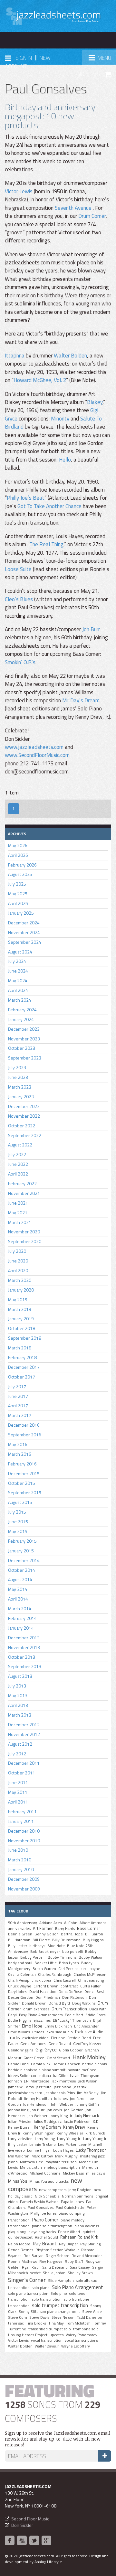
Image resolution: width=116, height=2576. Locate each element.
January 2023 (21, 1096)
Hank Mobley (89, 2057)
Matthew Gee (32, 2162)
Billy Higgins (93, 1940)
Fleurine (58, 2038)
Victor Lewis (19, 191)
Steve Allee (92, 2312)
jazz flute (44, 2087)
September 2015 (25, 1492)
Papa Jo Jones (72, 2202)
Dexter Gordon (21, 1997)
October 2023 (22, 1048)
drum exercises (36, 2009)
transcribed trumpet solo (50, 2329)
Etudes (38, 2032)
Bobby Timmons (62, 1957)
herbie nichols (94, 2064)
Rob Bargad (34, 2256)
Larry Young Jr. (69, 2139)
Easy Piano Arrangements (41, 2015)
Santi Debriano (55, 2267)
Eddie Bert (74, 2015)
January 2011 (21, 1821)
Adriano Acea (51, 1923)
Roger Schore (58, 2256)
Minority (60, 419)
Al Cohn (71, 1923)
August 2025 (20, 874)
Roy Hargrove (51, 2262)
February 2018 (22, 1357)
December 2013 (24, 1638)
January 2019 (21, 1319)
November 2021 (24, 1193)
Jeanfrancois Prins (60, 2093)
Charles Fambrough (55, 1975)
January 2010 (21, 1869)
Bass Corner (89, 1928)
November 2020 (24, 1232)
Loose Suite (18, 569)
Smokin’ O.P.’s (20, 662)
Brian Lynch (69, 1963)
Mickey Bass (73, 2173)
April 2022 (18, 1174)
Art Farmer (43, 1928)
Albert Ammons (93, 1923)
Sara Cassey (80, 2267)
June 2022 (18, 1164)
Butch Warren (44, 1969)
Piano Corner (45, 2219)
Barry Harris (65, 1929)
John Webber (62, 2104)
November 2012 (24, 1734)
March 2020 (20, 1280)
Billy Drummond (66, 1940)
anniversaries (19, 1929)
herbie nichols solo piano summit (37, 2070)
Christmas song (91, 1980)
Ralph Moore (19, 2244)
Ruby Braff (74, 2262)
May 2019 (18, 1299)
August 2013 (20, 1676)
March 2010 (20, 1860)
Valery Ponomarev (82, 2335)
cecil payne (90, 1969)
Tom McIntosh (78, 2323)
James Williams (21, 2087)
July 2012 (17, 1754)
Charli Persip (19, 1980)
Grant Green (34, 2058)
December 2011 (24, 1763)
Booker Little (46, 1963)
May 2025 (18, 894)
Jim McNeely (88, 2093)
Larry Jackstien (20, 2139)
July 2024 (17, 961)
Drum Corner (92, 216)
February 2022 (22, 1183)
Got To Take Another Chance (49, 506)
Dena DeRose (70, 1992)
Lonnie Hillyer (39, 2150)
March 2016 (20, 1454)
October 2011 (22, 1773)
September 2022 (25, 1135)
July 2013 (17, 1686)
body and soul (20, 1963)
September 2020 (25, 1241)
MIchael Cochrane (45, 2173)
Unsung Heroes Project (28, 2335)
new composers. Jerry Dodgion (65, 2190)
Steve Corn (18, 2317)
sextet (35, 2273)
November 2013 (24, 1647)
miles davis (96, 2173)
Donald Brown (34, 2003)
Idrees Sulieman (22, 2076)
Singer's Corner (27, 2280)
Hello (65, 460)
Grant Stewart (58, 2058)
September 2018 (25, 1338)
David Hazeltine (43, 1992)
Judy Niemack (87, 2115)
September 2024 (25, 942)
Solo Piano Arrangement (77, 2287)
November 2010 (24, 1841)
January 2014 (21, 1628)
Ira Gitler (60, 2076)
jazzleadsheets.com (25, 2093)
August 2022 (20, 1145)
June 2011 (18, 1782)
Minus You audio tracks (49, 2181)
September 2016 (25, 1435)
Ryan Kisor (31, 2267)
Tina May (56, 2323)
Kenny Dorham (47, 2127)
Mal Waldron (19, 2156)
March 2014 (20, 1608)
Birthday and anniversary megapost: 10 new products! (50, 116)
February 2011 (22, 1811)
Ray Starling (90, 2244)
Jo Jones (61, 2099)
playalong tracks (42, 2232)
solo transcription (47, 2299)
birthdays (37, 1946)
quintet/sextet (20, 2237)
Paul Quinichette (70, 2208)
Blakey (95, 402)
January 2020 (21, 1290)
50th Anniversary (23, 1923)
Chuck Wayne (20, 1986)
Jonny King (59, 2116)
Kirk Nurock (95, 2133)
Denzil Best (94, 1992)
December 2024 (24, 923)
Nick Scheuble (47, 2196)
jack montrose (64, 2081)
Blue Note (56, 1946)
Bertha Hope (72, 1934)
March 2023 (20, 1087)
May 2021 (18, 1213)
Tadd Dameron (89, 2317)
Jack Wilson (88, 2081)
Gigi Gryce (46, 2049)
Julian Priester (20, 2122)
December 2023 (24, 1029)
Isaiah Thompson (85, 2076)
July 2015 (17, 1512)
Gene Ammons (33, 2044)
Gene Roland (60, 2044)
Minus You (18, 2181)
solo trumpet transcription (60, 2305)
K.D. (96, 2122)
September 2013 (25, 1666)
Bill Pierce (41, 1940)
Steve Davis (39, 2317)
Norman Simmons (77, 2196)
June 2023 (18, 1077)
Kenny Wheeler (70, 2133)
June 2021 (18, 1203)
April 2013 (18, 1705)
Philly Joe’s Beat (26, 498)
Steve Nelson (63, 2317)
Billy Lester (18, 1946)
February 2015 (22, 1541)
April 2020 (18, 1270)
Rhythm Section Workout (57, 2250)
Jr (71, 2116)
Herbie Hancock (66, 2064)
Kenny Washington (39, 2133)
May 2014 (18, 1589)
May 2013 (18, 1695)
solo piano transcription (28, 2294)
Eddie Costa (96, 2015)
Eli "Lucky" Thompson (72, 2020)
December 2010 (24, 1831)
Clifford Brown (46, 1986)
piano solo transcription (52, 2226)
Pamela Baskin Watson (39, 2202)
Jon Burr (91, 629)
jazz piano (63, 2087)
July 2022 (17, 1154)
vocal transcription (47, 2340)
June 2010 (18, 1850)
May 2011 (18, 1792)
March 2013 (20, 1715)
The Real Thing (46, 544)
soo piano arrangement (60, 2312)
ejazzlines (42, 2020)
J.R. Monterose (37, 2081)
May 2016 (18, 1444)
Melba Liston (31, 2167)
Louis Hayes (63, 2150)
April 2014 (18, 1599)
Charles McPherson (90, 1975)
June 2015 (18, 1522)
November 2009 (24, 1889)
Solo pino (59, 2294)
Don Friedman (48, 1997)
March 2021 (20, 1222)
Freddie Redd (79, 2038)
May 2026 (18, 845)
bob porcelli (72, 1952)
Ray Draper (68, 2244)
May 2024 (18, 980)
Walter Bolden (70, 356)
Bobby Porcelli (33, 1957)
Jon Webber (37, 2116)
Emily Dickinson (58, 2026)
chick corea (41, 1980)
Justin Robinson (77, 2122)
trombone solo (86, 2329)
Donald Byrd (59, 2003)
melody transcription (62, 2167)
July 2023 (17, 1067)
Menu (102, 60)
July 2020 (17, 1251)
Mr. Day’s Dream (81, 700)
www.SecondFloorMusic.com (37, 755)
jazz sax (80, 2087)
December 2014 (24, 1560)
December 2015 (24, 1473)
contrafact (69, 1986)
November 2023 (24, 1039)
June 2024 (18, 971)
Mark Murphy (66, 2156)
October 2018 (22, 1328)
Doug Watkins (84, 2003)
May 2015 (18, 1531)
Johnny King (18, 2110)
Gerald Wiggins (21, 2050)
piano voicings (87, 2226)
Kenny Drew (74, 2127)
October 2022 (22, 1126)
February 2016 (22, 1464)
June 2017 (18, 1396)
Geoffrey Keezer (87, 2044)
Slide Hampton (61, 2281)
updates (57, 2335)
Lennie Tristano (43, 2145)
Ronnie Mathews (23, 2262)
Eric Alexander (86, 2026)
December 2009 (24, 1879)
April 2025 (18, 903)
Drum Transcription (69, 2009)
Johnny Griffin (87, 2104)
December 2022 (24, 1106)
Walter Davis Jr (47, 2346)
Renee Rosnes (21, 2250)
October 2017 (22, 1377)
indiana (45, 2076)
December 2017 (24, 1367)
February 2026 (22, 865)
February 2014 (22, 1618)
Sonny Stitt (28, 2312)
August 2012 (20, 1744)
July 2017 (17, 1386)
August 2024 (20, 952)
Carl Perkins (68, 1969)
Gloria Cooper (71, 2050)
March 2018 (20, 1348)
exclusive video (35, 2038)
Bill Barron (94, 1934)
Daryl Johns (18, 1992)
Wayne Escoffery (76, 2346)
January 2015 (21, 1551)
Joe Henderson (36, 2104)
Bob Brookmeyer (45, 1952)
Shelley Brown (80, 2273)
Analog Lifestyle (48, 2562)
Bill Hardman (19, 1940)
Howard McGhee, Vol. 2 (40, 380)
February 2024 (22, 1010)
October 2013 (22, 1657)
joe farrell (78, 2099)
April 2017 (18, 1405)
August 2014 (20, 1579)
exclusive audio (60, 2032)
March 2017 (20, 1415)
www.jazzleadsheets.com (34, 747)
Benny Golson (47, 1934)
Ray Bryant (45, 2243)
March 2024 (20, 1000)
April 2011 (18, 1802)
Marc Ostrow (42, 2156)
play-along (17, 2232)
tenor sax (16, 2323)
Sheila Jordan (54, 2273)
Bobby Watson (91, 1957)
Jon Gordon (74, 2110)
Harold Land (18, 2064)
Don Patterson (74, 1997)
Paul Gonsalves (41, 2208)
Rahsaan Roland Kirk (79, 2237)
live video (16, 2150)
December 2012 (24, 1724)
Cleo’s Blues (19, 599)
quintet (89, 2232)
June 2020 (18, 1261)
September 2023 (25, 1058)
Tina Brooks (36, 2323)
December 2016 (24, 1425)
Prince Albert (69, 2232)
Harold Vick (41, 2064)
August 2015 (20, 1502)
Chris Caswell (65, 1980)
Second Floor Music (30, 2519)
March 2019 (20, 1309)
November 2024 (24, 932)
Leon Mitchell (90, 2145)
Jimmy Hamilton (38, 2099)
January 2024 (21, 1019)
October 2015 (22, 1483)
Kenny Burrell (20, 2127)
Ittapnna (15, 356)
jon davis (54, 2110)
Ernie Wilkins (19, 2032)
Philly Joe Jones (43, 2213)
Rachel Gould (46, 2237)
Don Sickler (22, 2525)
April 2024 (18, 990)
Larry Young (45, 2139)
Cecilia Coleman (22, 1975)
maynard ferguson (61, 2162)
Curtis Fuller (90, 1986)
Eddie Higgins (20, 2020)
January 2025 (21, 913)
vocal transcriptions (81, 2340)
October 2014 (22, 1570)
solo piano (41, 2288)
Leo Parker (67, 2145)
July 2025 (17, 884)
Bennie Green (20, 1934)
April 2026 (18, 855)
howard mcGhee (82, 2070)
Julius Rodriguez (48, 2122)
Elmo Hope (32, 2026)
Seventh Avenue (74, 208)
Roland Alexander (87, 2256)
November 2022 (24, 1116)
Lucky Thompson (91, 2150)
